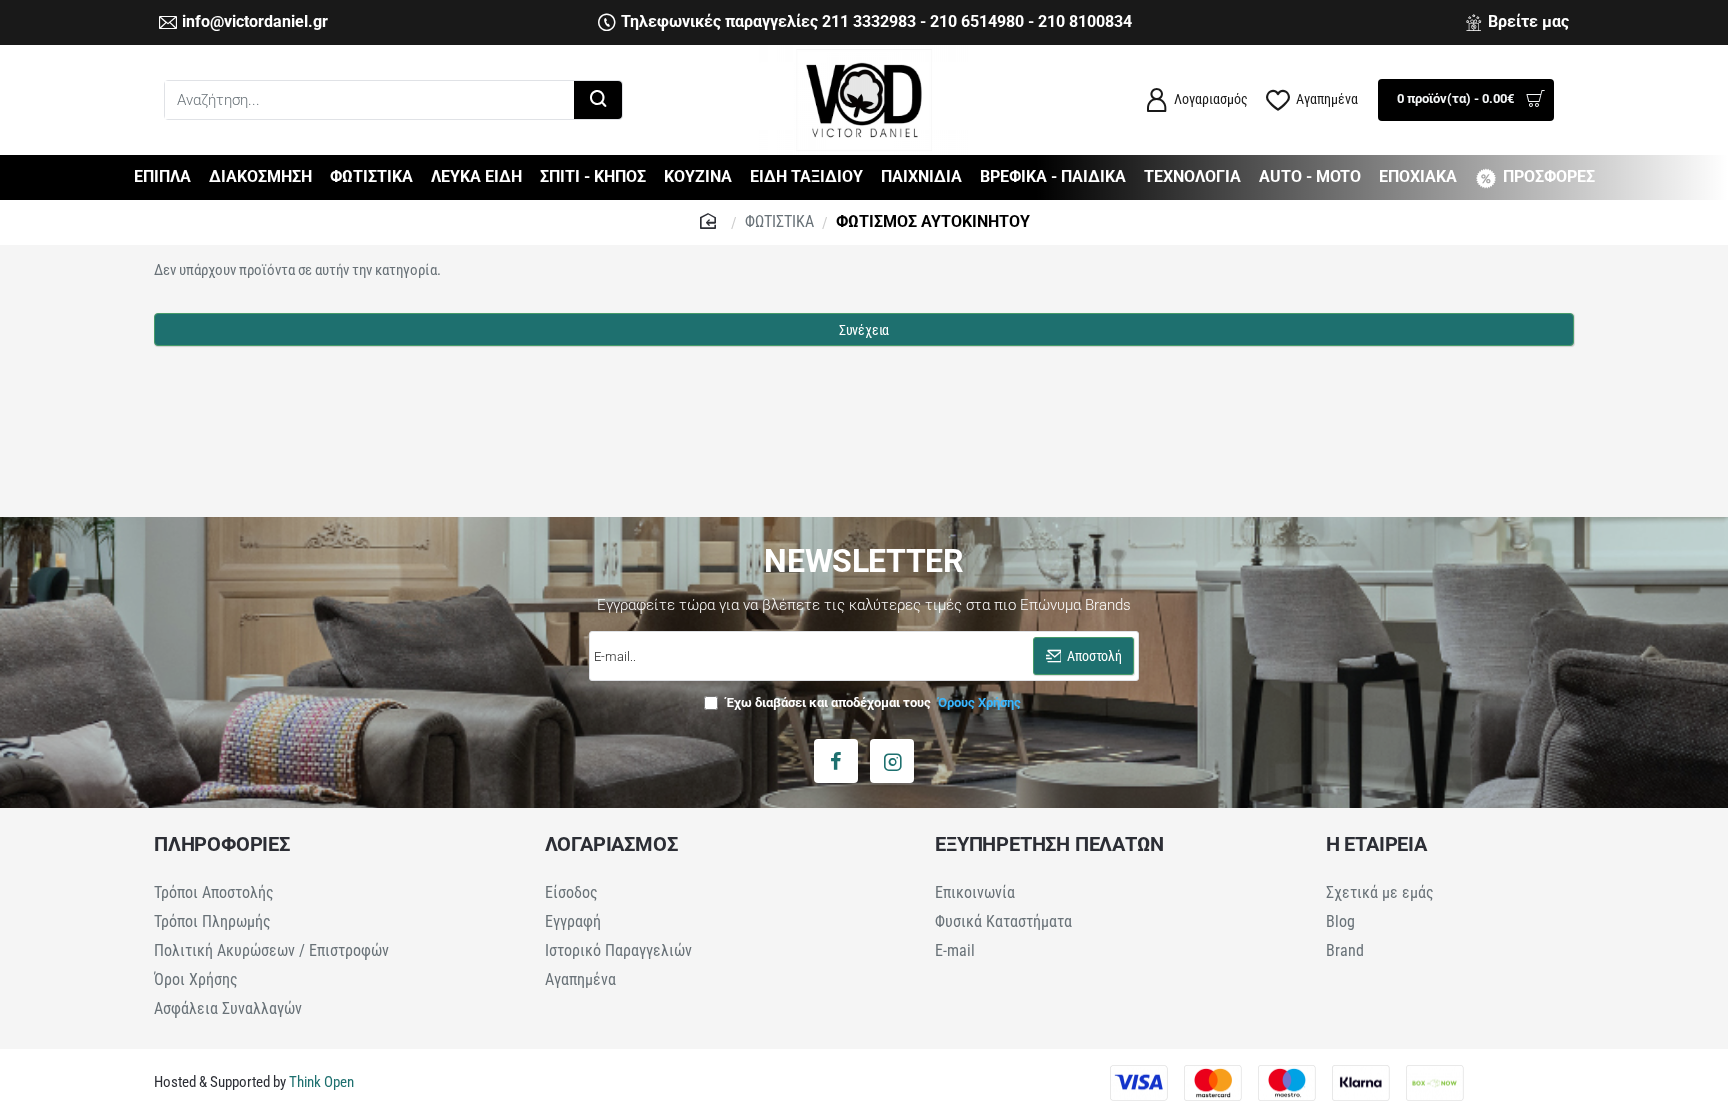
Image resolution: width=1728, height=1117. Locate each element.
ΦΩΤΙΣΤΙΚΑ (779, 221)
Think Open (320, 1082)
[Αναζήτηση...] (598, 100)
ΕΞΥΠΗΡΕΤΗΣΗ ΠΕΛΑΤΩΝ (1049, 844)
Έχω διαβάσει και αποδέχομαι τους (872, 702)
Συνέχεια (864, 330)
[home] (710, 220)
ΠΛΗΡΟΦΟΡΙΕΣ (222, 844)
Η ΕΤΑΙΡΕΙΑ (1376, 844)
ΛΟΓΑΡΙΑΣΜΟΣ (611, 844)
